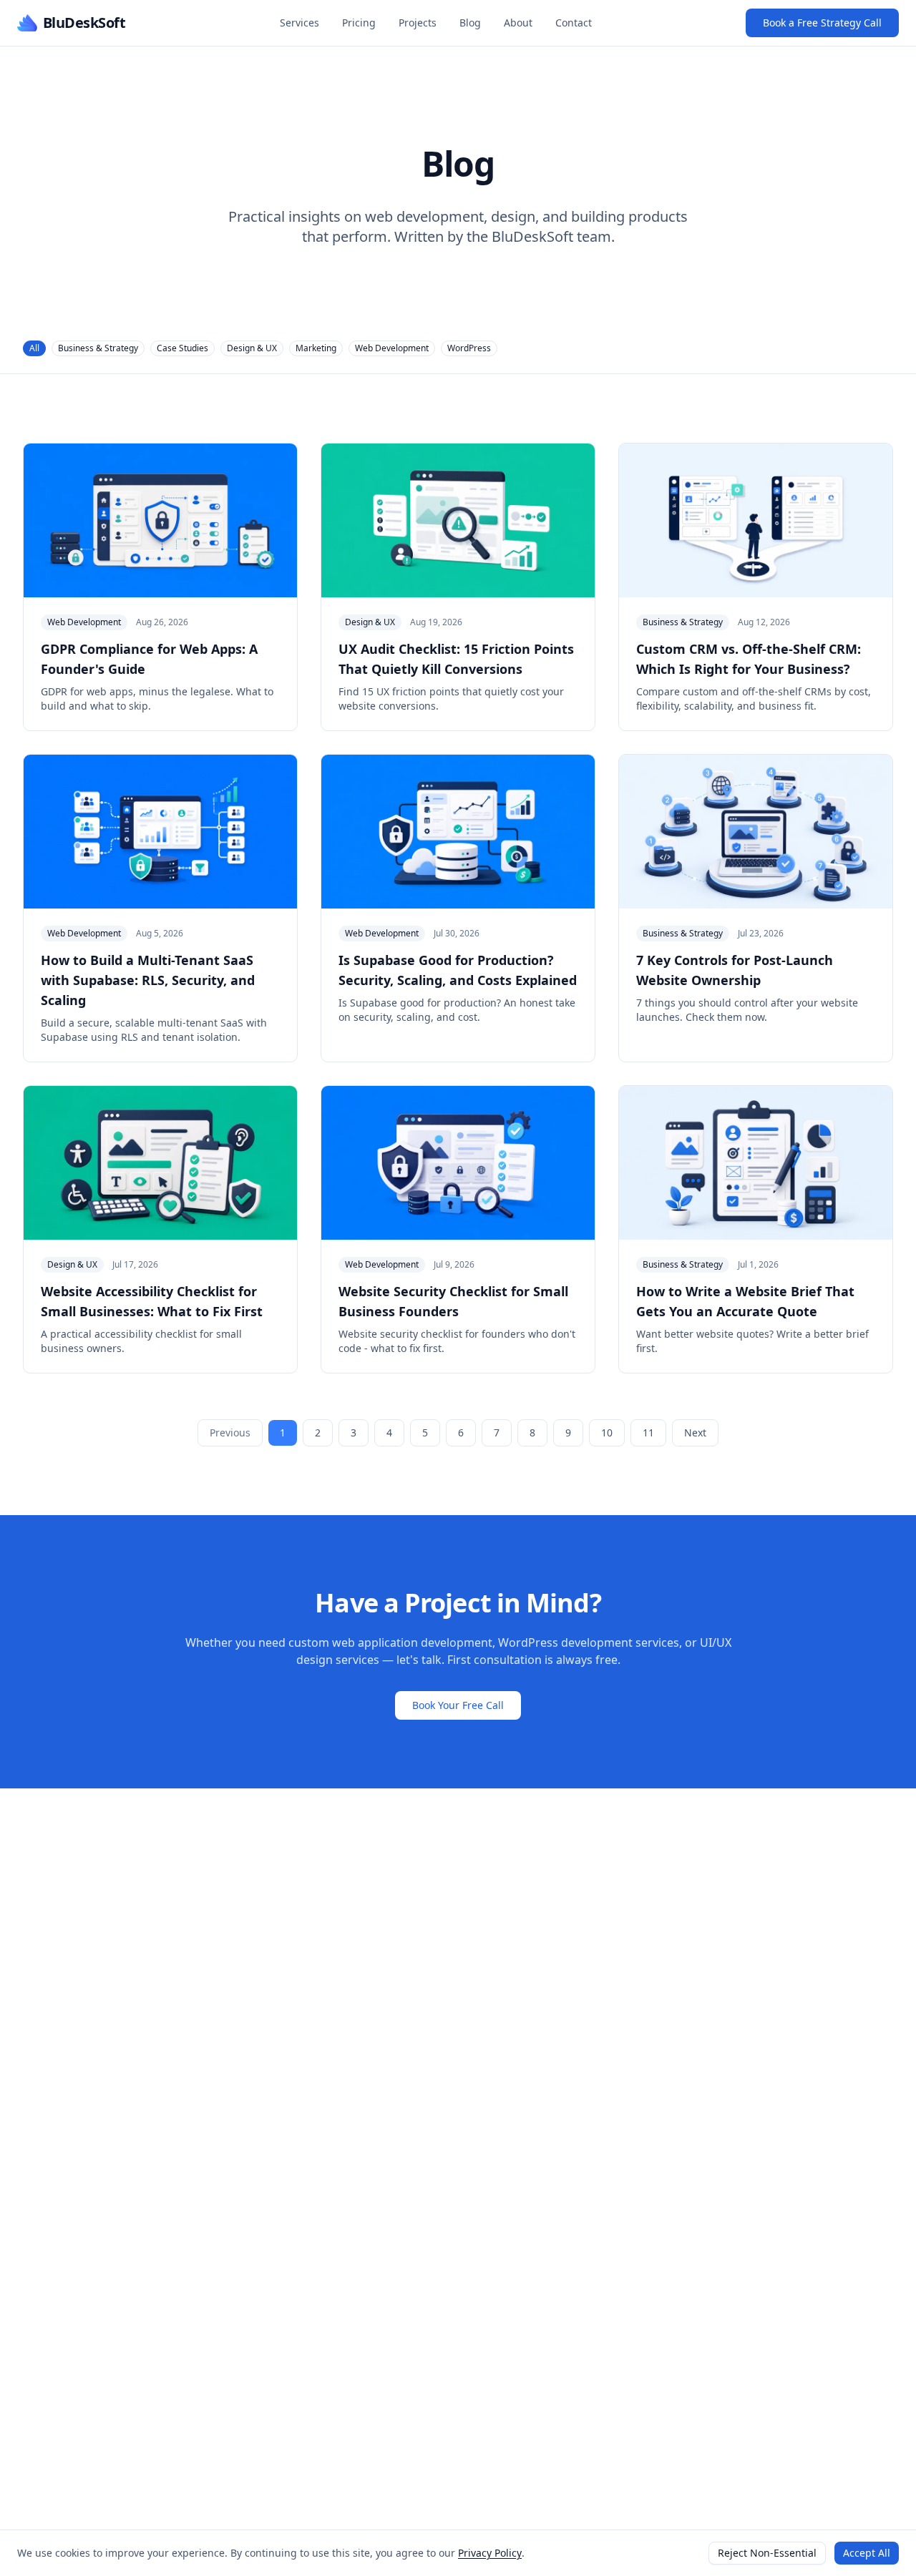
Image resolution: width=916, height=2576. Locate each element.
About (518, 23)
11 (648, 1433)
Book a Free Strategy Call (822, 23)
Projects (418, 23)
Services (299, 23)
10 (607, 1433)
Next (695, 1433)
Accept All (867, 2553)
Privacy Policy (490, 2553)
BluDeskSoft (84, 23)
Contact (574, 23)
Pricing (359, 23)
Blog (470, 23)
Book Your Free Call (458, 1705)
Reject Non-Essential (767, 2553)
